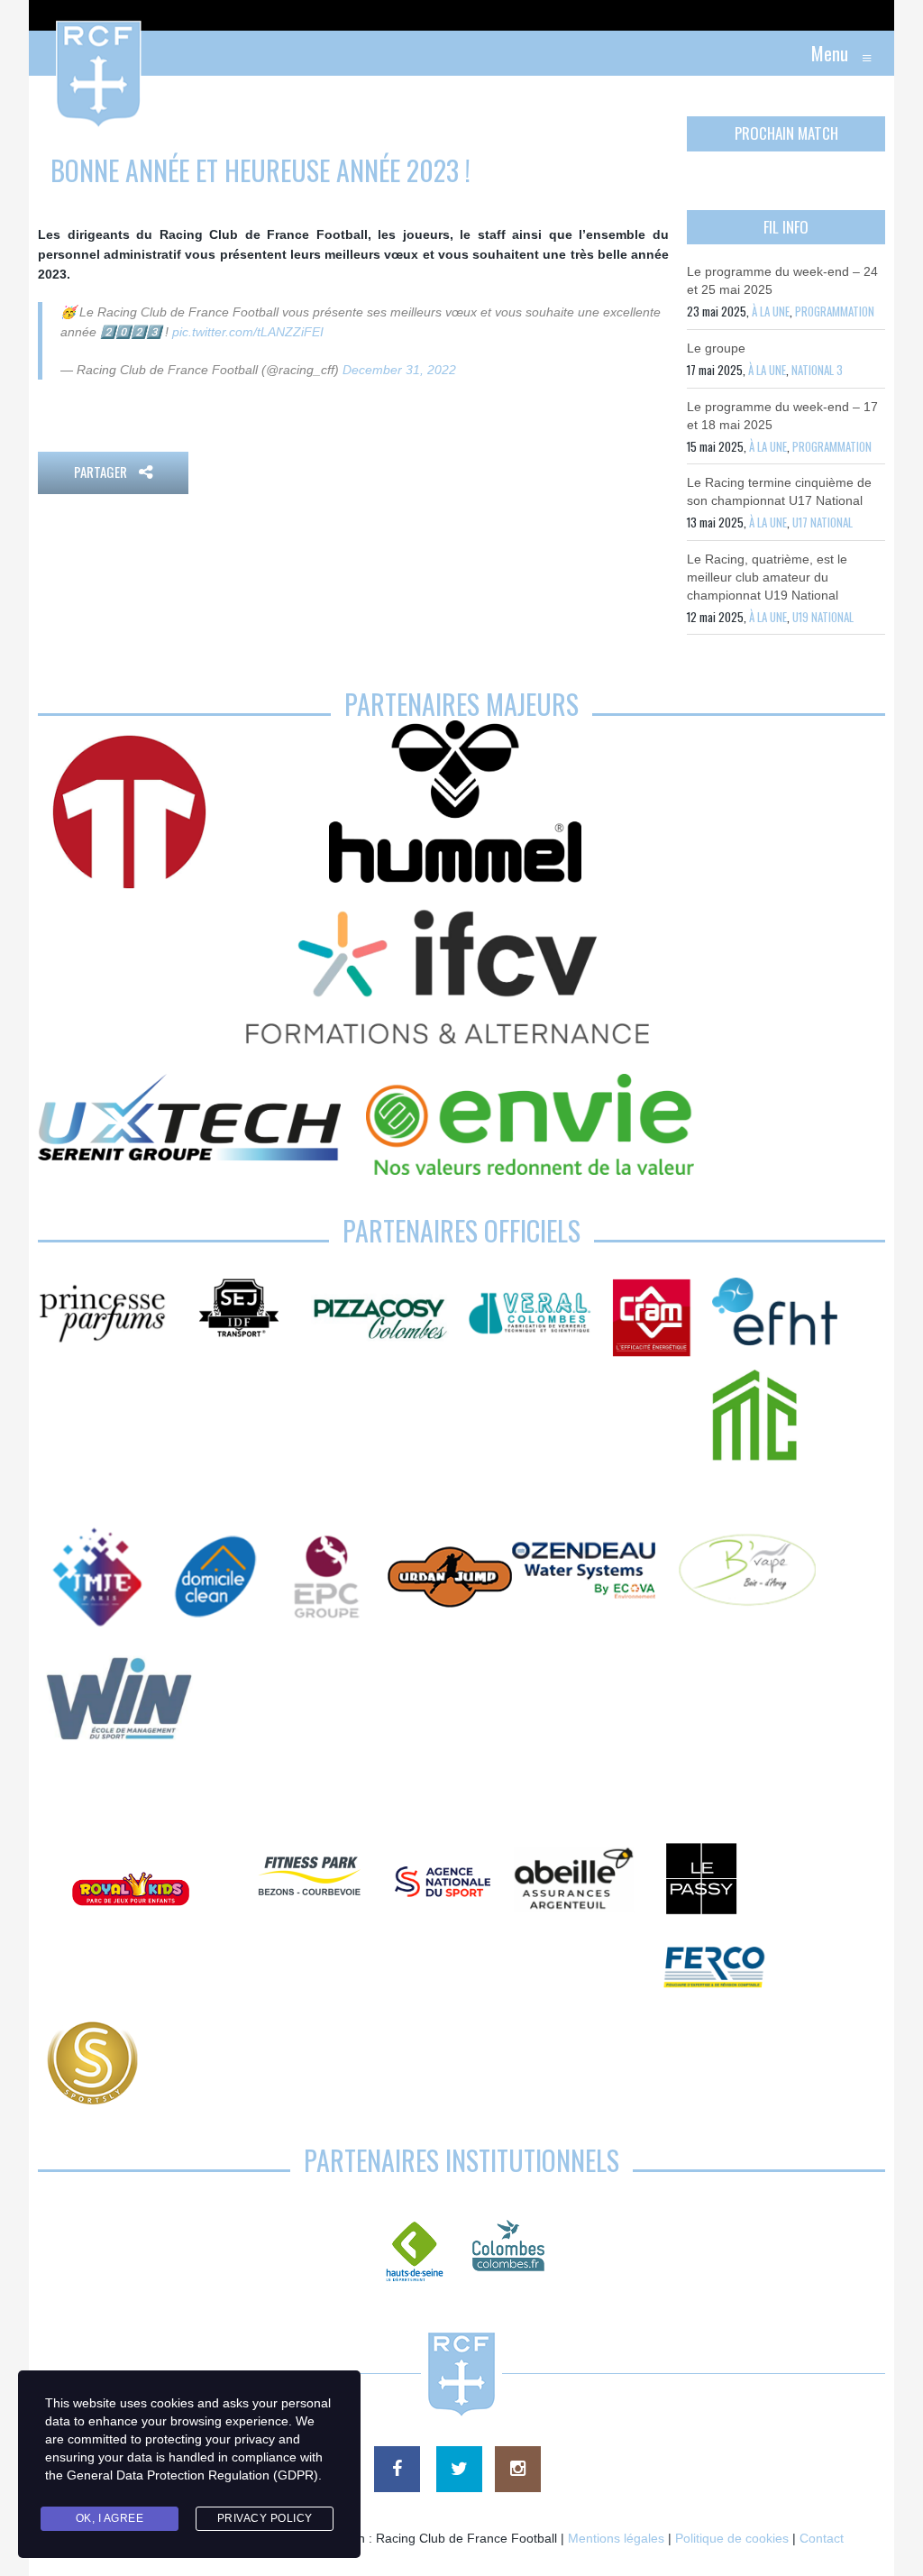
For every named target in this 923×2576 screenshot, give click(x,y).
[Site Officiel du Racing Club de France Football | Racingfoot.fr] (50, 53)
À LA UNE (771, 311)
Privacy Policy (265, 2518)
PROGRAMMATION (835, 311)
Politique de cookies (732, 2538)
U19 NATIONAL (823, 617)
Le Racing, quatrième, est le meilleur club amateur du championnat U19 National (767, 577)
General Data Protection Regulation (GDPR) (192, 2475)
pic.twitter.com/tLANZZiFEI (248, 332)
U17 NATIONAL (822, 522)
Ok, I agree (110, 2518)
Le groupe (716, 348)
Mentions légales (616, 2538)
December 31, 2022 (399, 370)
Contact (822, 2538)
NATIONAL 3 (817, 370)
